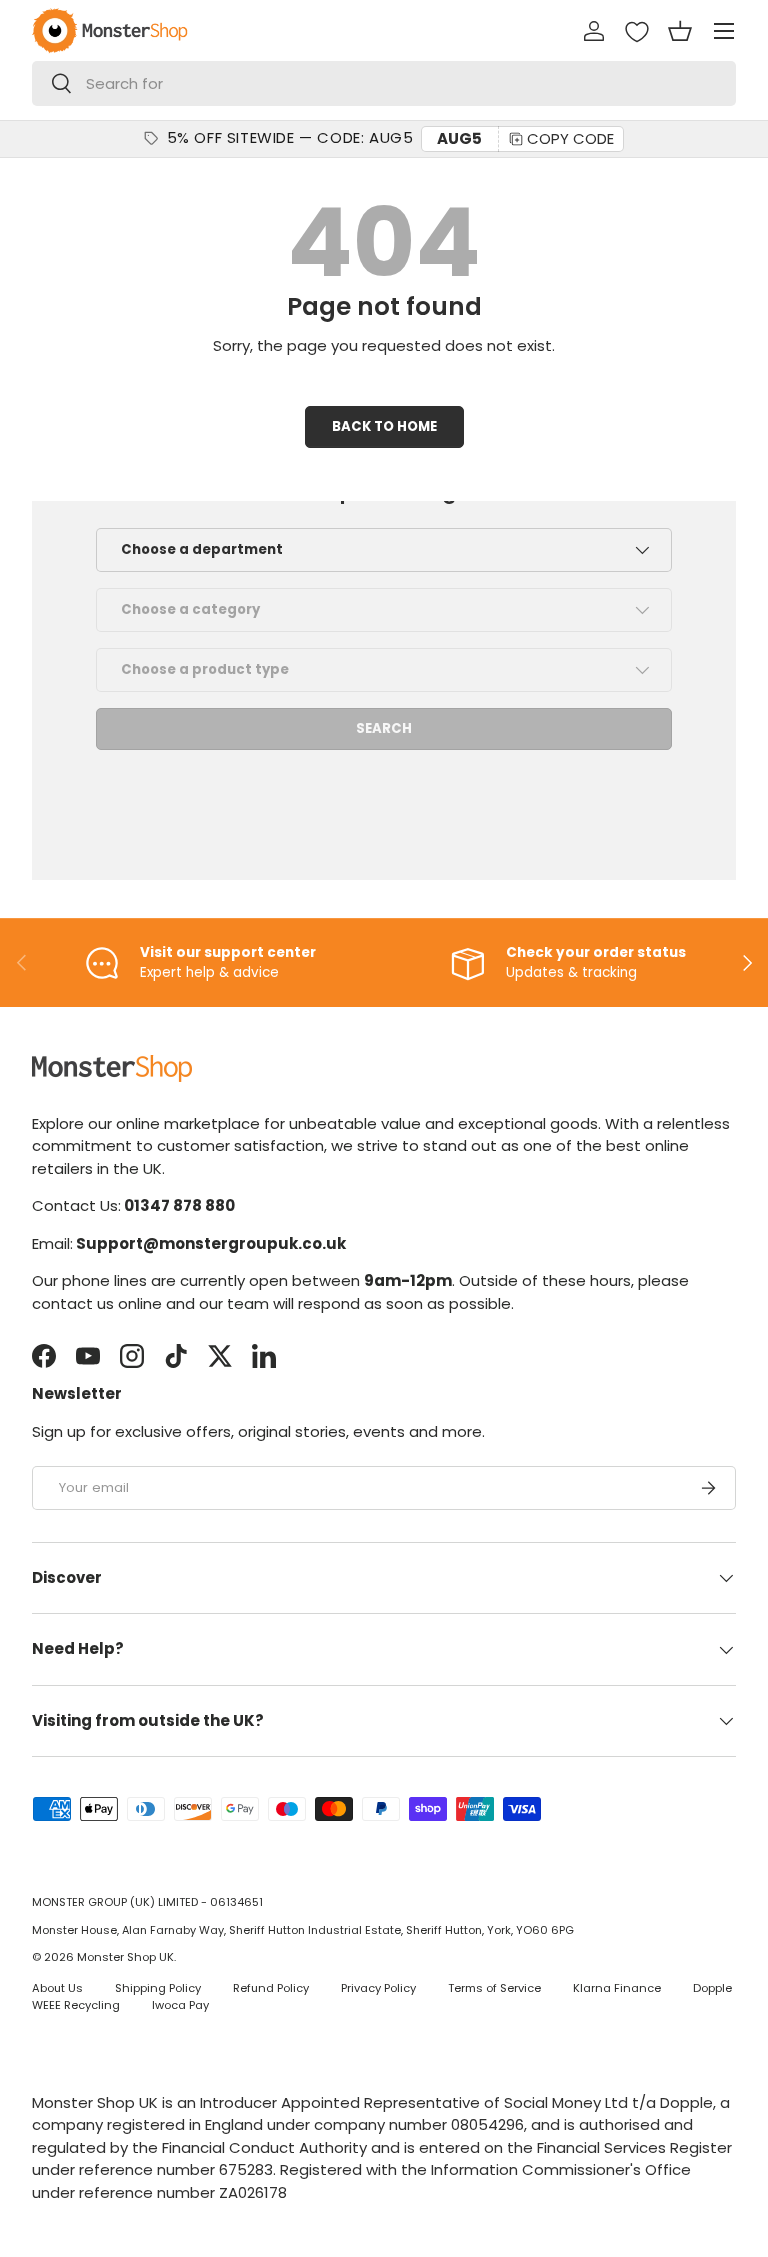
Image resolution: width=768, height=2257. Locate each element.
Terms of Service (494, 1988)
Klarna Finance (617, 1988)
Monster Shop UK (125, 1957)
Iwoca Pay (180, 2005)
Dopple (712, 1988)
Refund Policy (271, 1988)
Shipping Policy (158, 1988)
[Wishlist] (637, 32)
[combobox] (384, 83)
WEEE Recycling (76, 2005)
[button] (680, 31)
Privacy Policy (378, 1988)
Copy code (570, 138)
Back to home (384, 426)
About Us (57, 1988)
